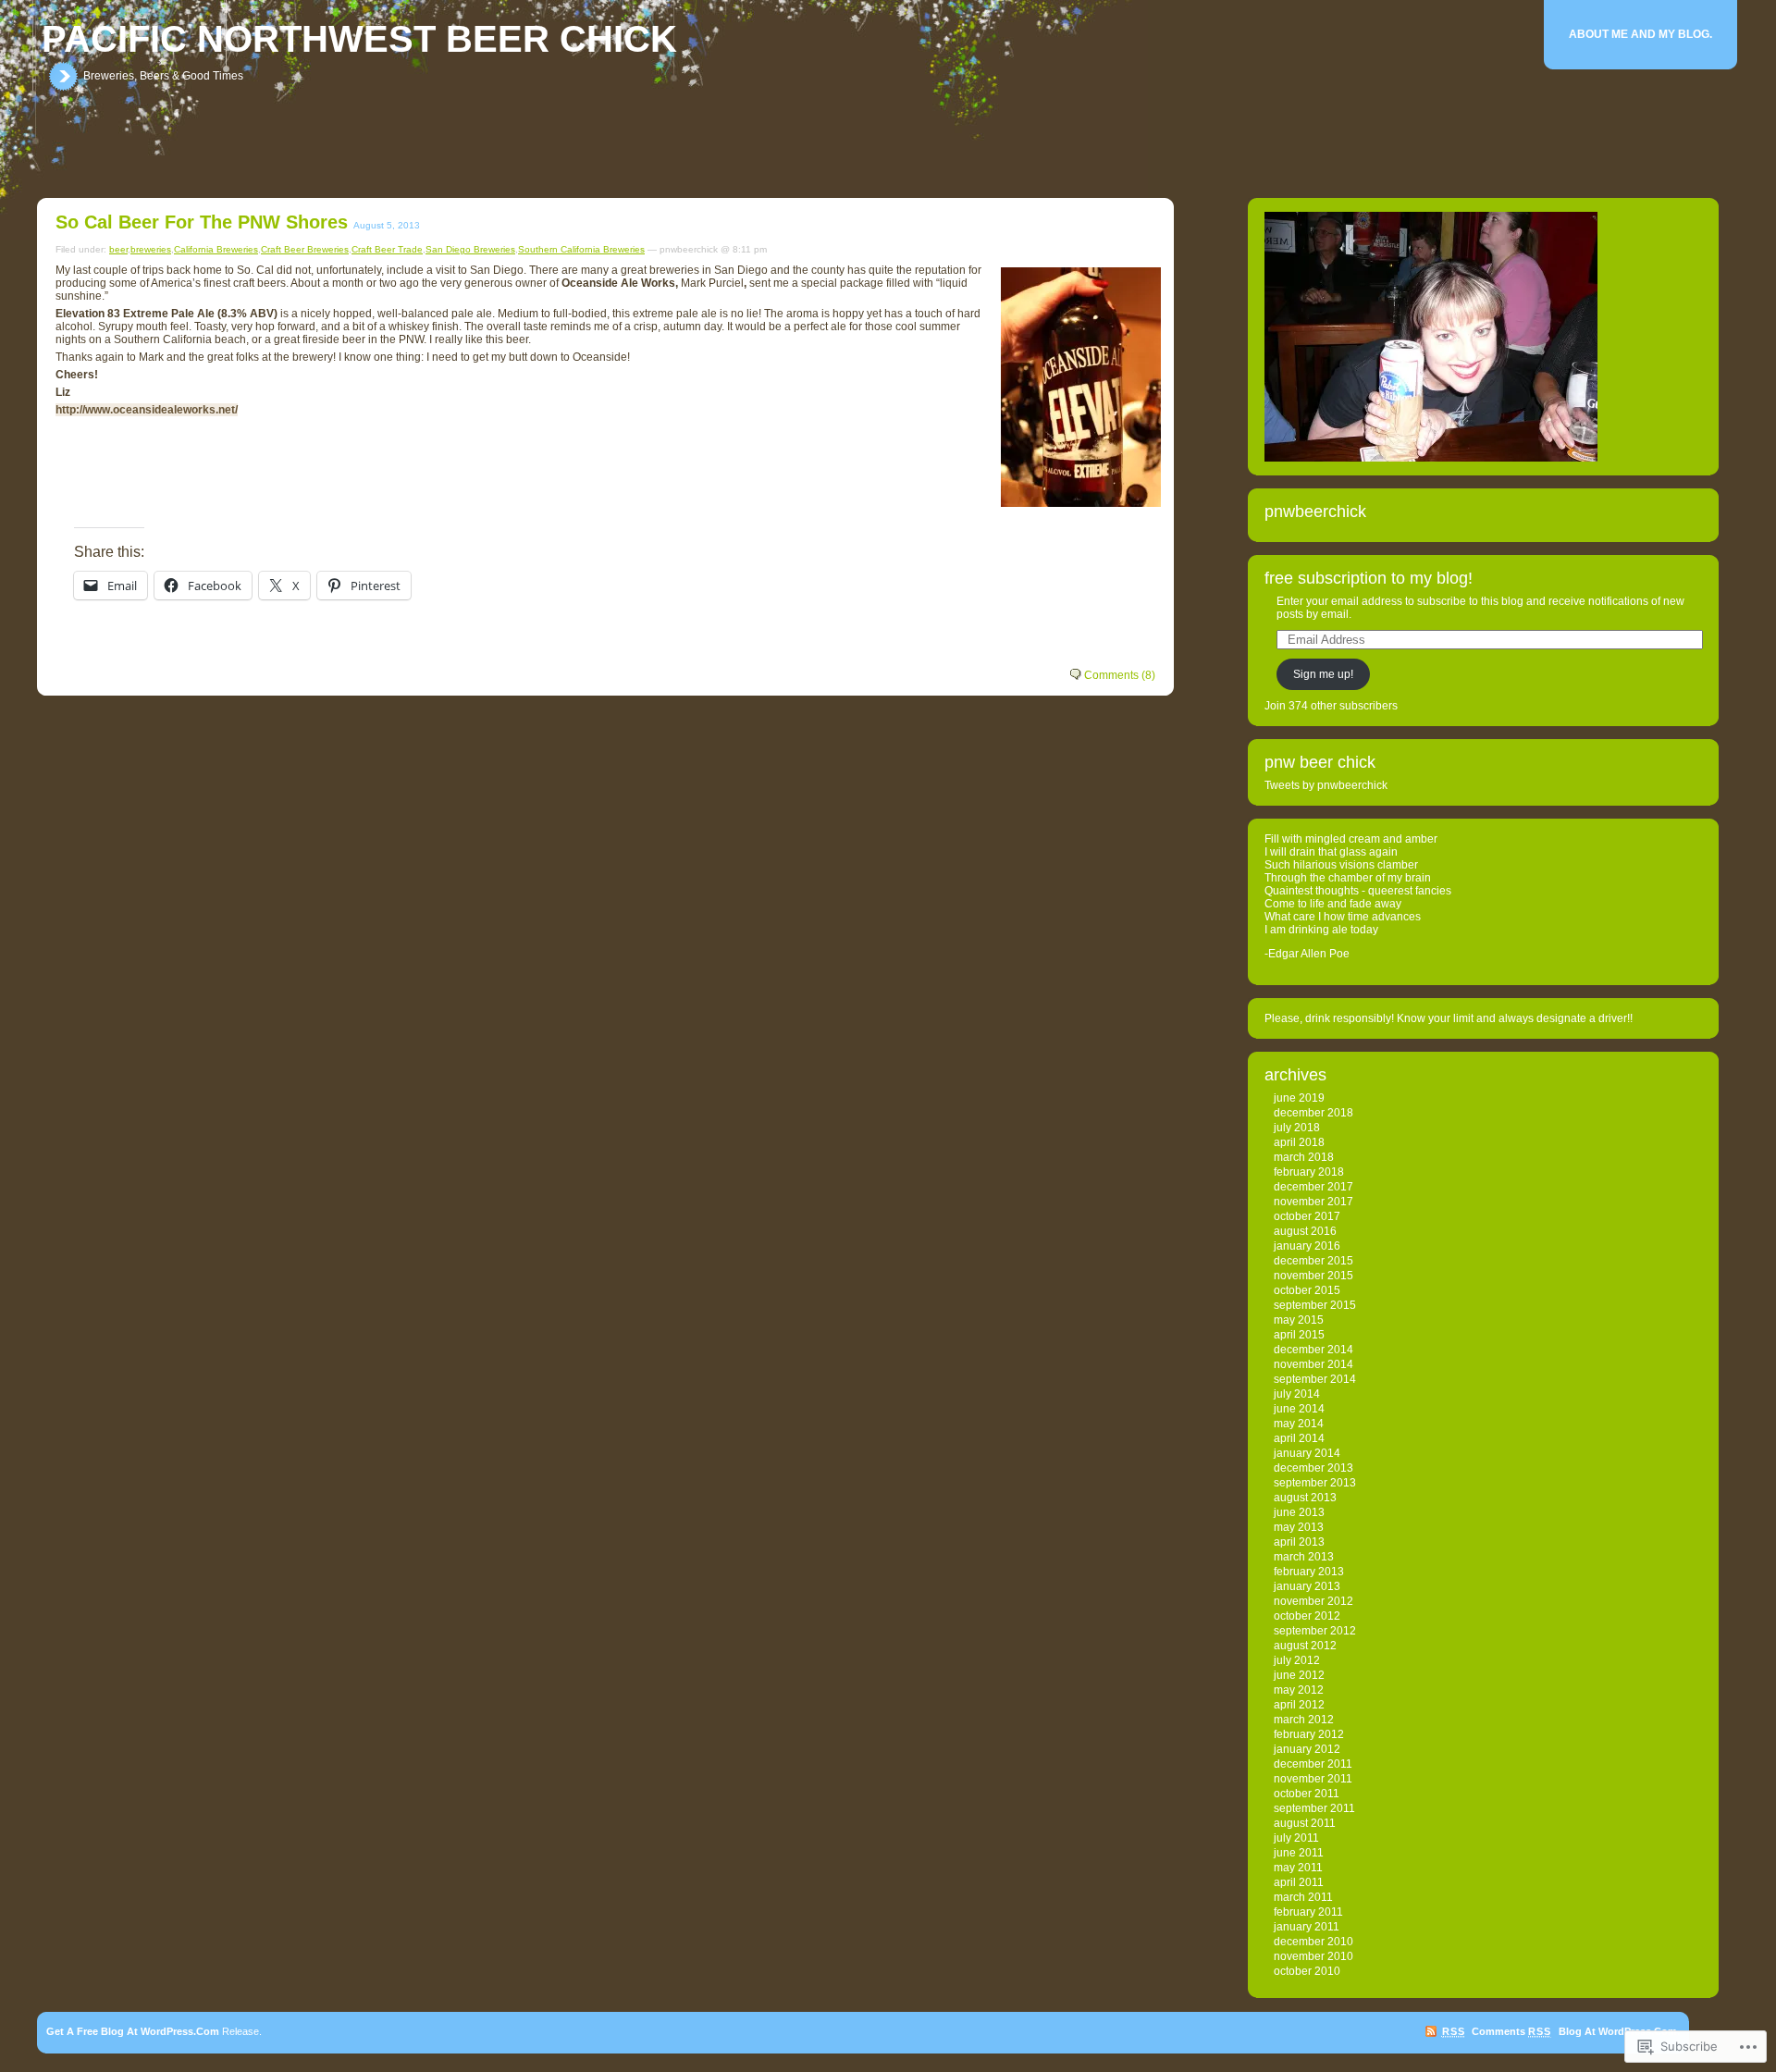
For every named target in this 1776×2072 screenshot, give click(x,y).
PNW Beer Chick (1320, 762)
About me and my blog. (1640, 34)
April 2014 (1299, 1438)
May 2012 (1299, 1690)
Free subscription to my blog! (1369, 578)
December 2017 (1313, 1187)
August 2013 (1305, 1498)
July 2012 (1297, 1660)
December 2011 (1313, 1764)
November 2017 (1313, 1202)
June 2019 (1299, 1098)
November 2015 (1313, 1276)
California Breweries (216, 249)
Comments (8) (1120, 675)
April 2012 (1299, 1705)
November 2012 (1313, 1601)
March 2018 (1304, 1157)
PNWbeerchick (1315, 512)
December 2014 (1313, 1350)
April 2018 (1299, 1142)
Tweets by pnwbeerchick (1326, 785)
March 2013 (1304, 1557)
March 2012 (1304, 1720)
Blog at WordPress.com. (1619, 2031)
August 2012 (1305, 1646)
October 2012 (1307, 1616)
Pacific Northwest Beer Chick (359, 39)
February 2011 (1308, 1912)
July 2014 (1297, 1394)
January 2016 (1307, 1246)
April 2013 (1299, 1542)
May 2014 (1299, 1424)
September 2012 (1315, 1631)
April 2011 (1299, 1882)
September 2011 (1314, 1808)
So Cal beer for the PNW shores (202, 222)
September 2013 (1315, 1483)
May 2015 (1299, 1320)
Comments (1511, 2031)
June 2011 (1299, 1853)
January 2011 (1307, 1927)
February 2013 (1309, 1572)
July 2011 (1296, 1838)
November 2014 (1313, 1364)
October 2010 (1307, 1971)
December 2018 (1313, 1113)
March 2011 (1303, 1897)
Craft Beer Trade (387, 249)
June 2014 (1299, 1409)
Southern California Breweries (581, 249)
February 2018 (1309, 1172)
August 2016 (1305, 1231)
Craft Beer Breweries (305, 249)
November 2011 (1313, 1779)
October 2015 (1307, 1290)
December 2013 (1313, 1468)
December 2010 (1313, 1942)
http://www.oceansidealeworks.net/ (147, 410)
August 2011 (1305, 1823)
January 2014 (1307, 1453)
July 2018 (1297, 1128)
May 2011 (1298, 1868)
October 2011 (1307, 1794)
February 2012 (1309, 1734)
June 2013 (1299, 1512)
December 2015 (1313, 1261)
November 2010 (1313, 1956)
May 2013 (1299, 1527)
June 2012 (1299, 1675)
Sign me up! (1323, 674)
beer (118, 249)
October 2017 (1307, 1216)
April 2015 (1299, 1335)
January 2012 (1307, 1749)
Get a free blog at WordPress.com (133, 2031)
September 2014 (1315, 1379)
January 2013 (1307, 1586)
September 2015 (1315, 1305)
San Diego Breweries (470, 249)
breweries (151, 249)
